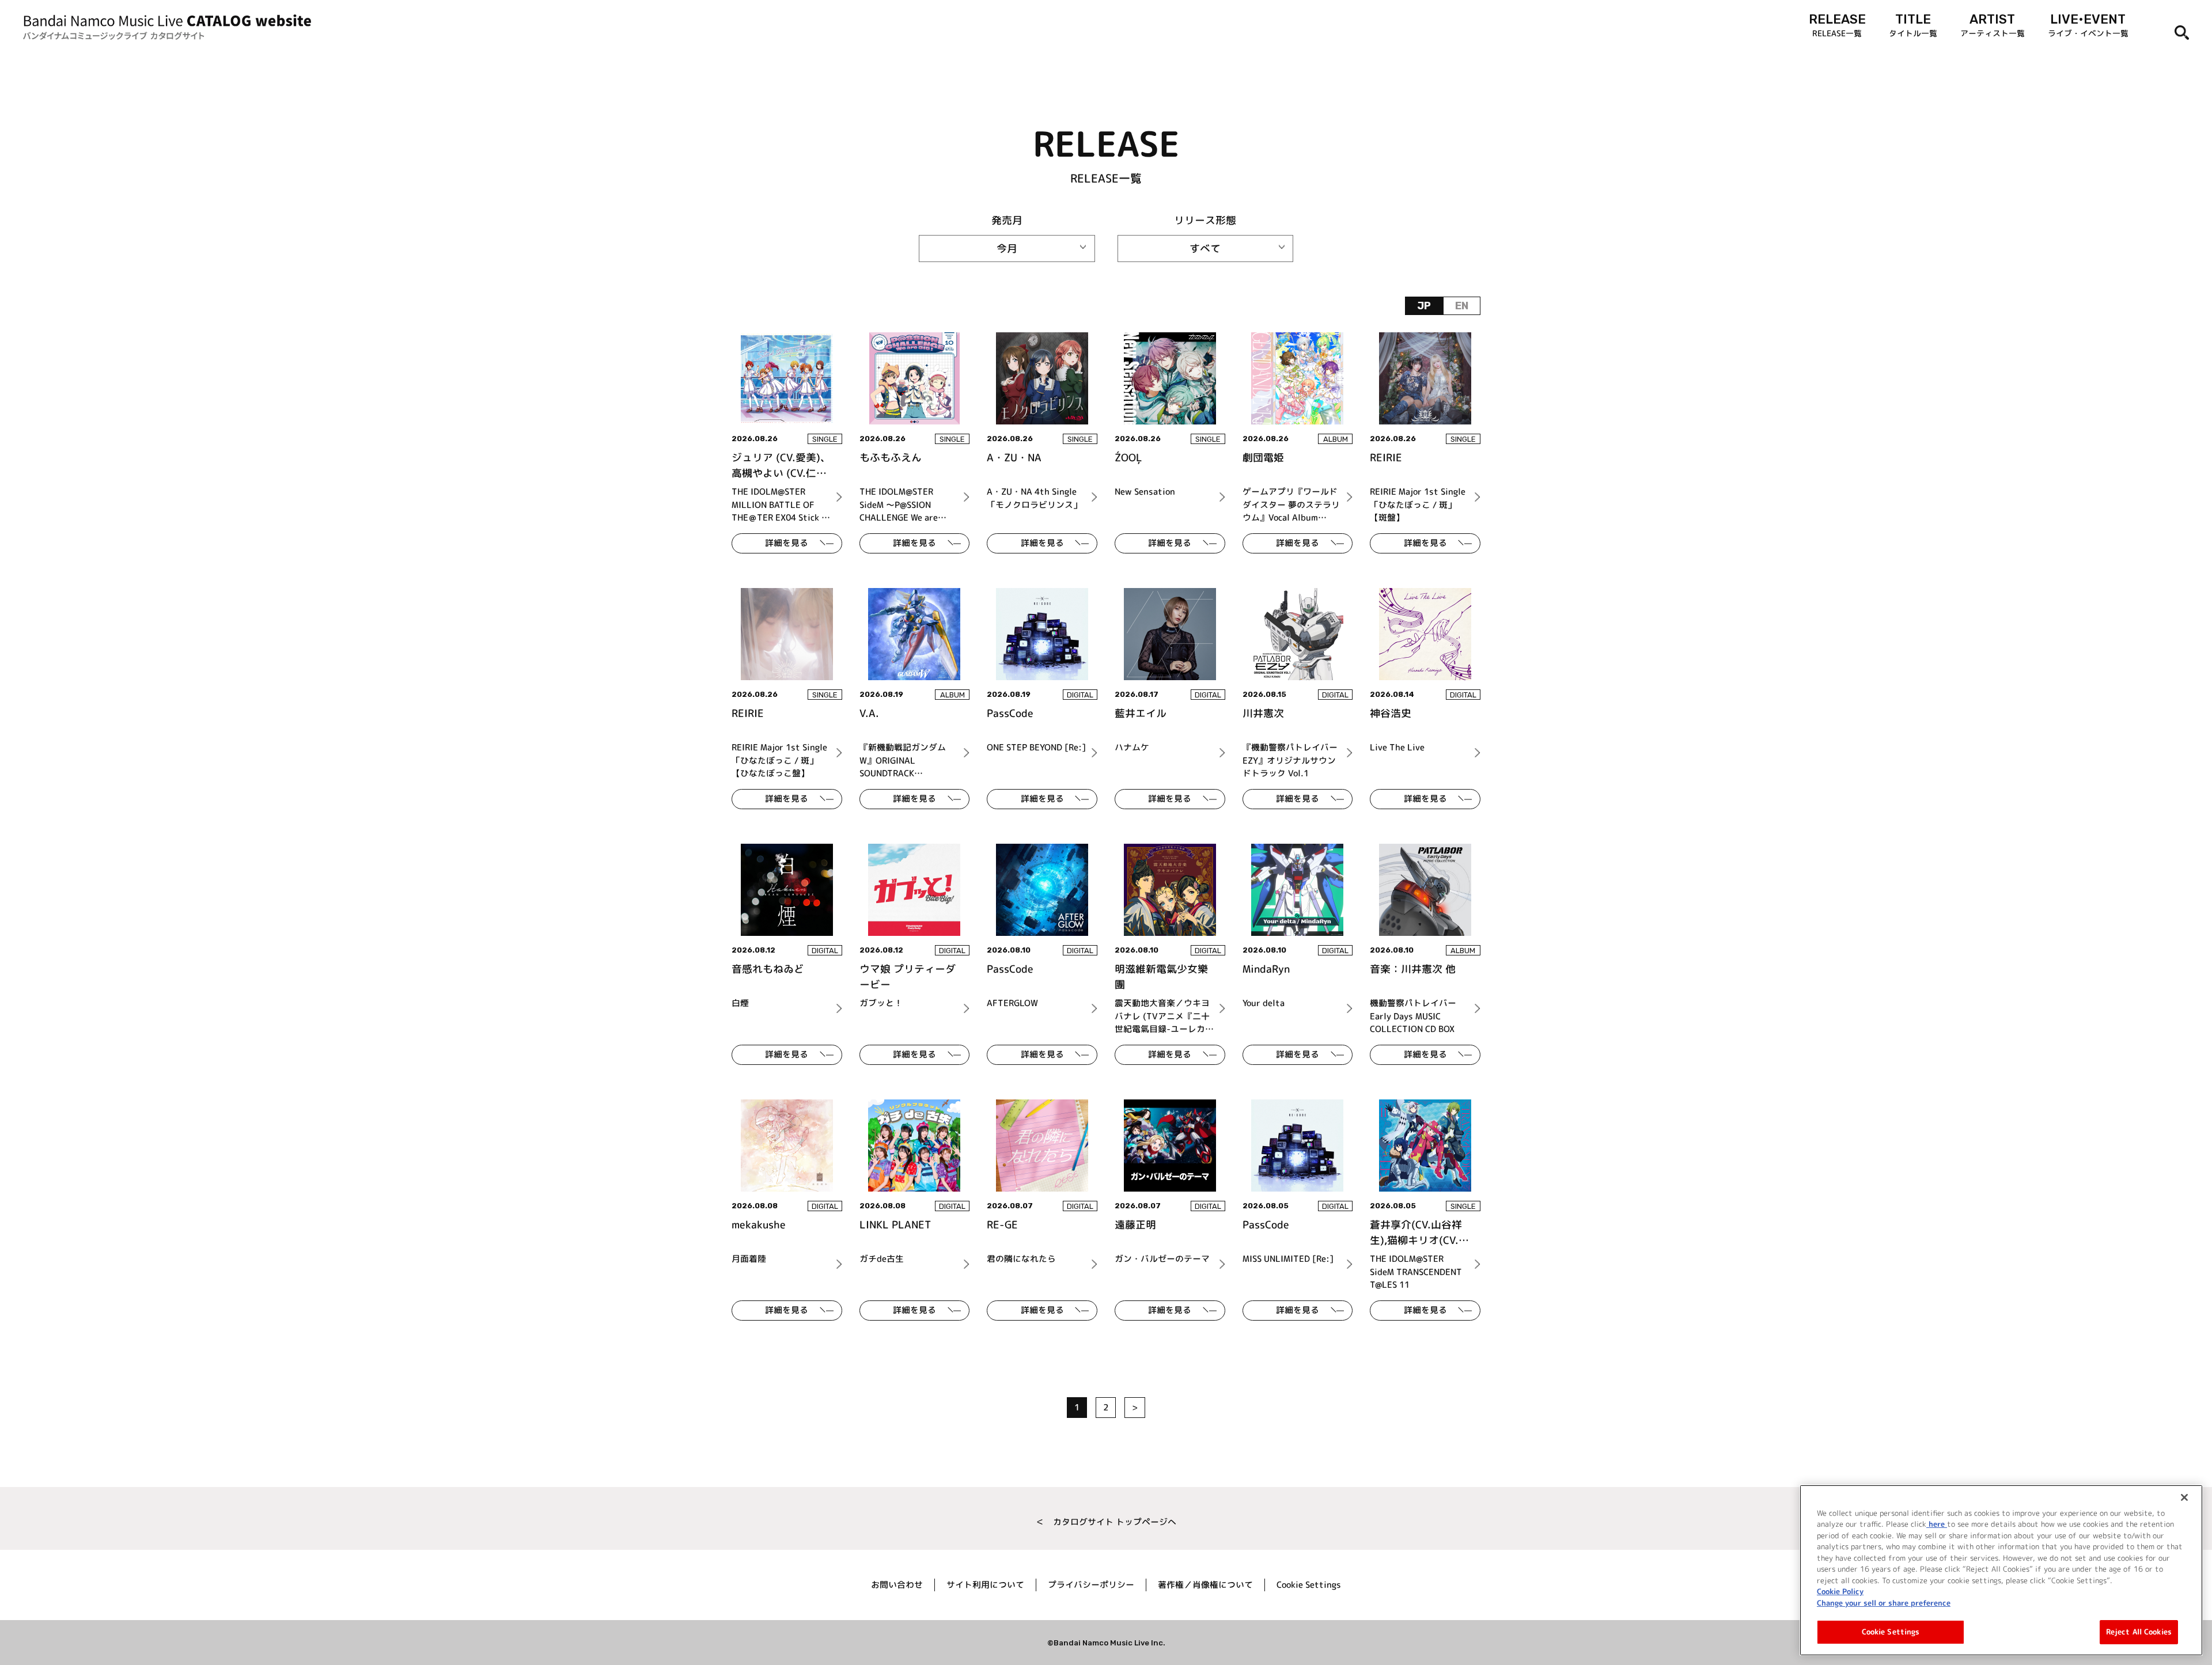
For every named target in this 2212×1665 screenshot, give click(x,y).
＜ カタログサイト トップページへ (1106, 1522)
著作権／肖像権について (1205, 1585)
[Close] (2184, 1497)
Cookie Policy (1840, 1591)
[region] (2001, 1570)
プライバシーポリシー (1091, 1585)
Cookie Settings (1891, 1632)
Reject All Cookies (2139, 1632)
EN (1462, 306)
